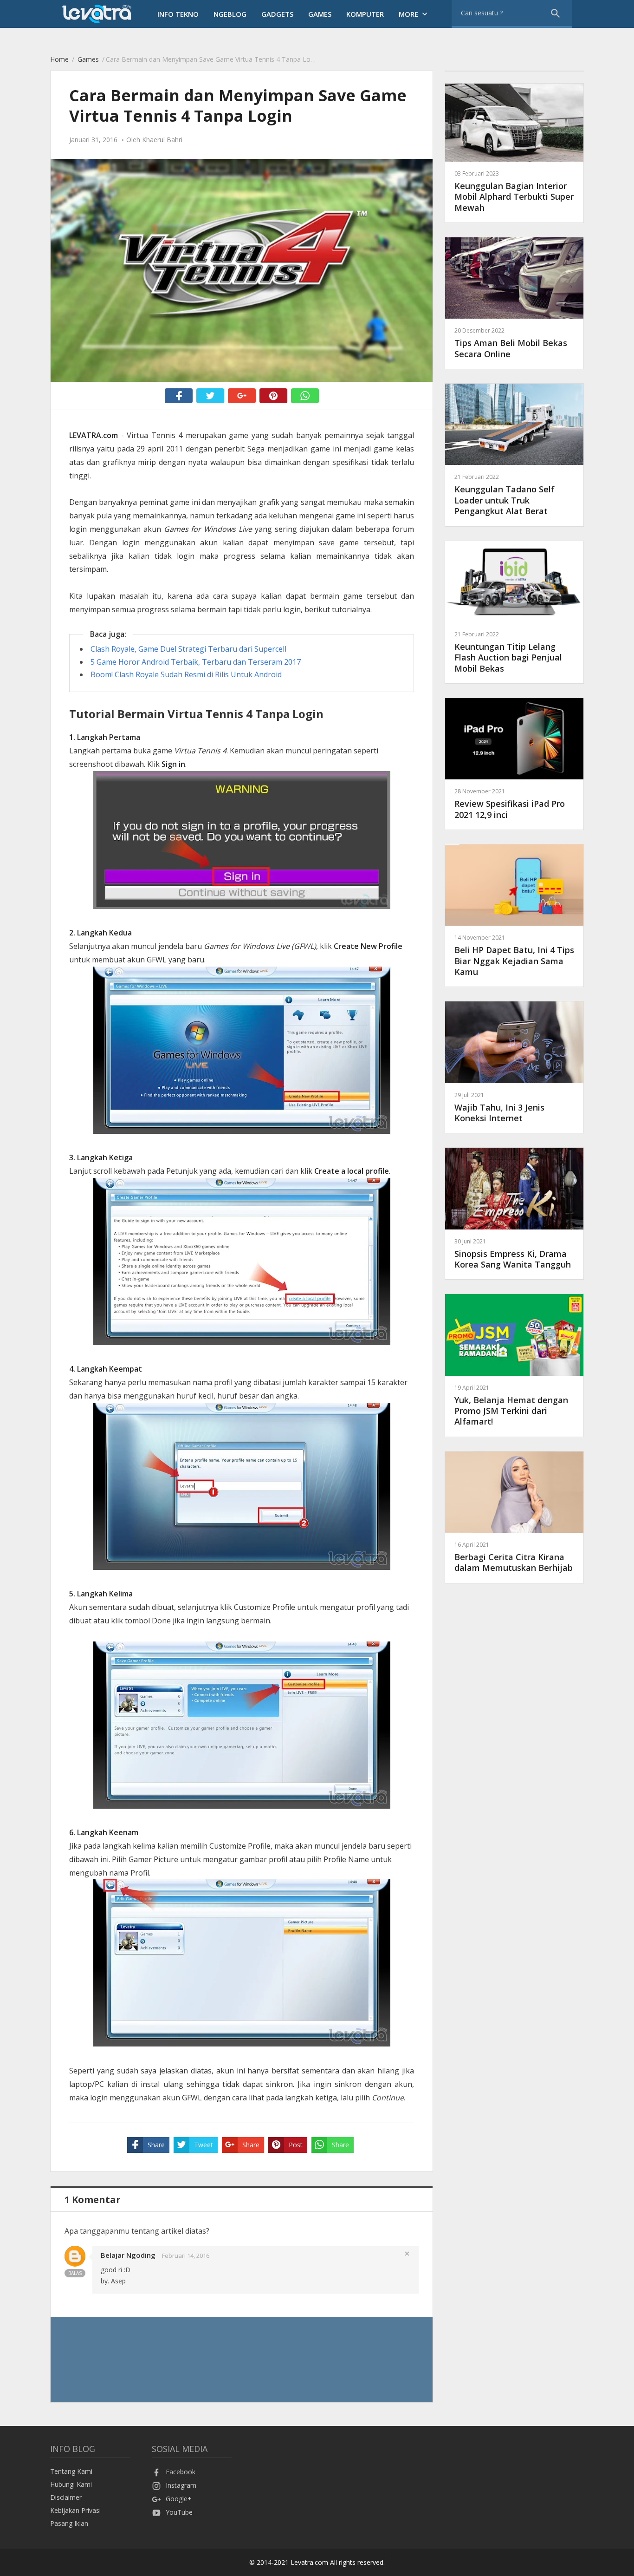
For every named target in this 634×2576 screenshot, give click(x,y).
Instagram (181, 2485)
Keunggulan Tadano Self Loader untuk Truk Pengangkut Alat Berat (505, 495)
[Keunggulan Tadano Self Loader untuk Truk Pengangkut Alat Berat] (514, 462)
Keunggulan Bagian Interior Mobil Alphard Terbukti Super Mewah (514, 191)
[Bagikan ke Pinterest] (273, 396)
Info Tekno (178, 14)
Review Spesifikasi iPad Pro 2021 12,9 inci (510, 804)
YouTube (179, 2512)
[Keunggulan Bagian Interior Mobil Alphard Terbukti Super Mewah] (514, 159)
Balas (75, 2273)
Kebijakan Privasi (75, 2510)
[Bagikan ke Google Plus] (242, 396)
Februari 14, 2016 (186, 2256)
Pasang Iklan (69, 2523)
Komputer (365, 14)
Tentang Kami (71, 2471)
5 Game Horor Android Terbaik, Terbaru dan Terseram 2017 (196, 662)
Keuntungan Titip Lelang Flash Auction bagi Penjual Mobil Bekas (508, 652)
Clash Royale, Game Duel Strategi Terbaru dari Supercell (188, 649)
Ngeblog (230, 14)
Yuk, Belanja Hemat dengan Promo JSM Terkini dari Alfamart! (511, 1406)
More (414, 14)
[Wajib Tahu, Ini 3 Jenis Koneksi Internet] (514, 1081)
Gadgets (277, 14)
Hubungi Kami (71, 2484)
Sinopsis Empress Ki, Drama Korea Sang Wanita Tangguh (513, 1254)
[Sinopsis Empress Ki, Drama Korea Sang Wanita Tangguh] (514, 1227)
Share (156, 2145)
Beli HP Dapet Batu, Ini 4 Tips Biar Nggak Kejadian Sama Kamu (514, 955)
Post (296, 2145)
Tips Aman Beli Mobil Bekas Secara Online (511, 343)
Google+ (179, 2499)
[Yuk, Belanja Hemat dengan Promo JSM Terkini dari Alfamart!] (514, 1373)
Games (320, 14)
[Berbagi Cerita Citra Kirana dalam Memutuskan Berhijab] (514, 1530)
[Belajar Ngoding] (75, 2264)
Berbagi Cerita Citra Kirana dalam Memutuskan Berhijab (514, 1557)
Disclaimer (66, 2497)
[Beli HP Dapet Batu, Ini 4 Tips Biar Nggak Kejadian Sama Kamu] (514, 923)
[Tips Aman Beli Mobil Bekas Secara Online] (514, 316)
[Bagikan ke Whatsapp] (305, 396)
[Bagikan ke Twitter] (210, 396)
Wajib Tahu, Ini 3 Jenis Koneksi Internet (499, 1107)
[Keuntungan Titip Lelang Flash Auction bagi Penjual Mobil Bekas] (514, 620)
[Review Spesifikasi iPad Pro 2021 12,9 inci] (514, 777)
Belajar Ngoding (128, 2255)
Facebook (181, 2472)
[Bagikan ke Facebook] (179, 396)
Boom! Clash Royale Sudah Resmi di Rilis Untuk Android (186, 674)
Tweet (204, 2145)
